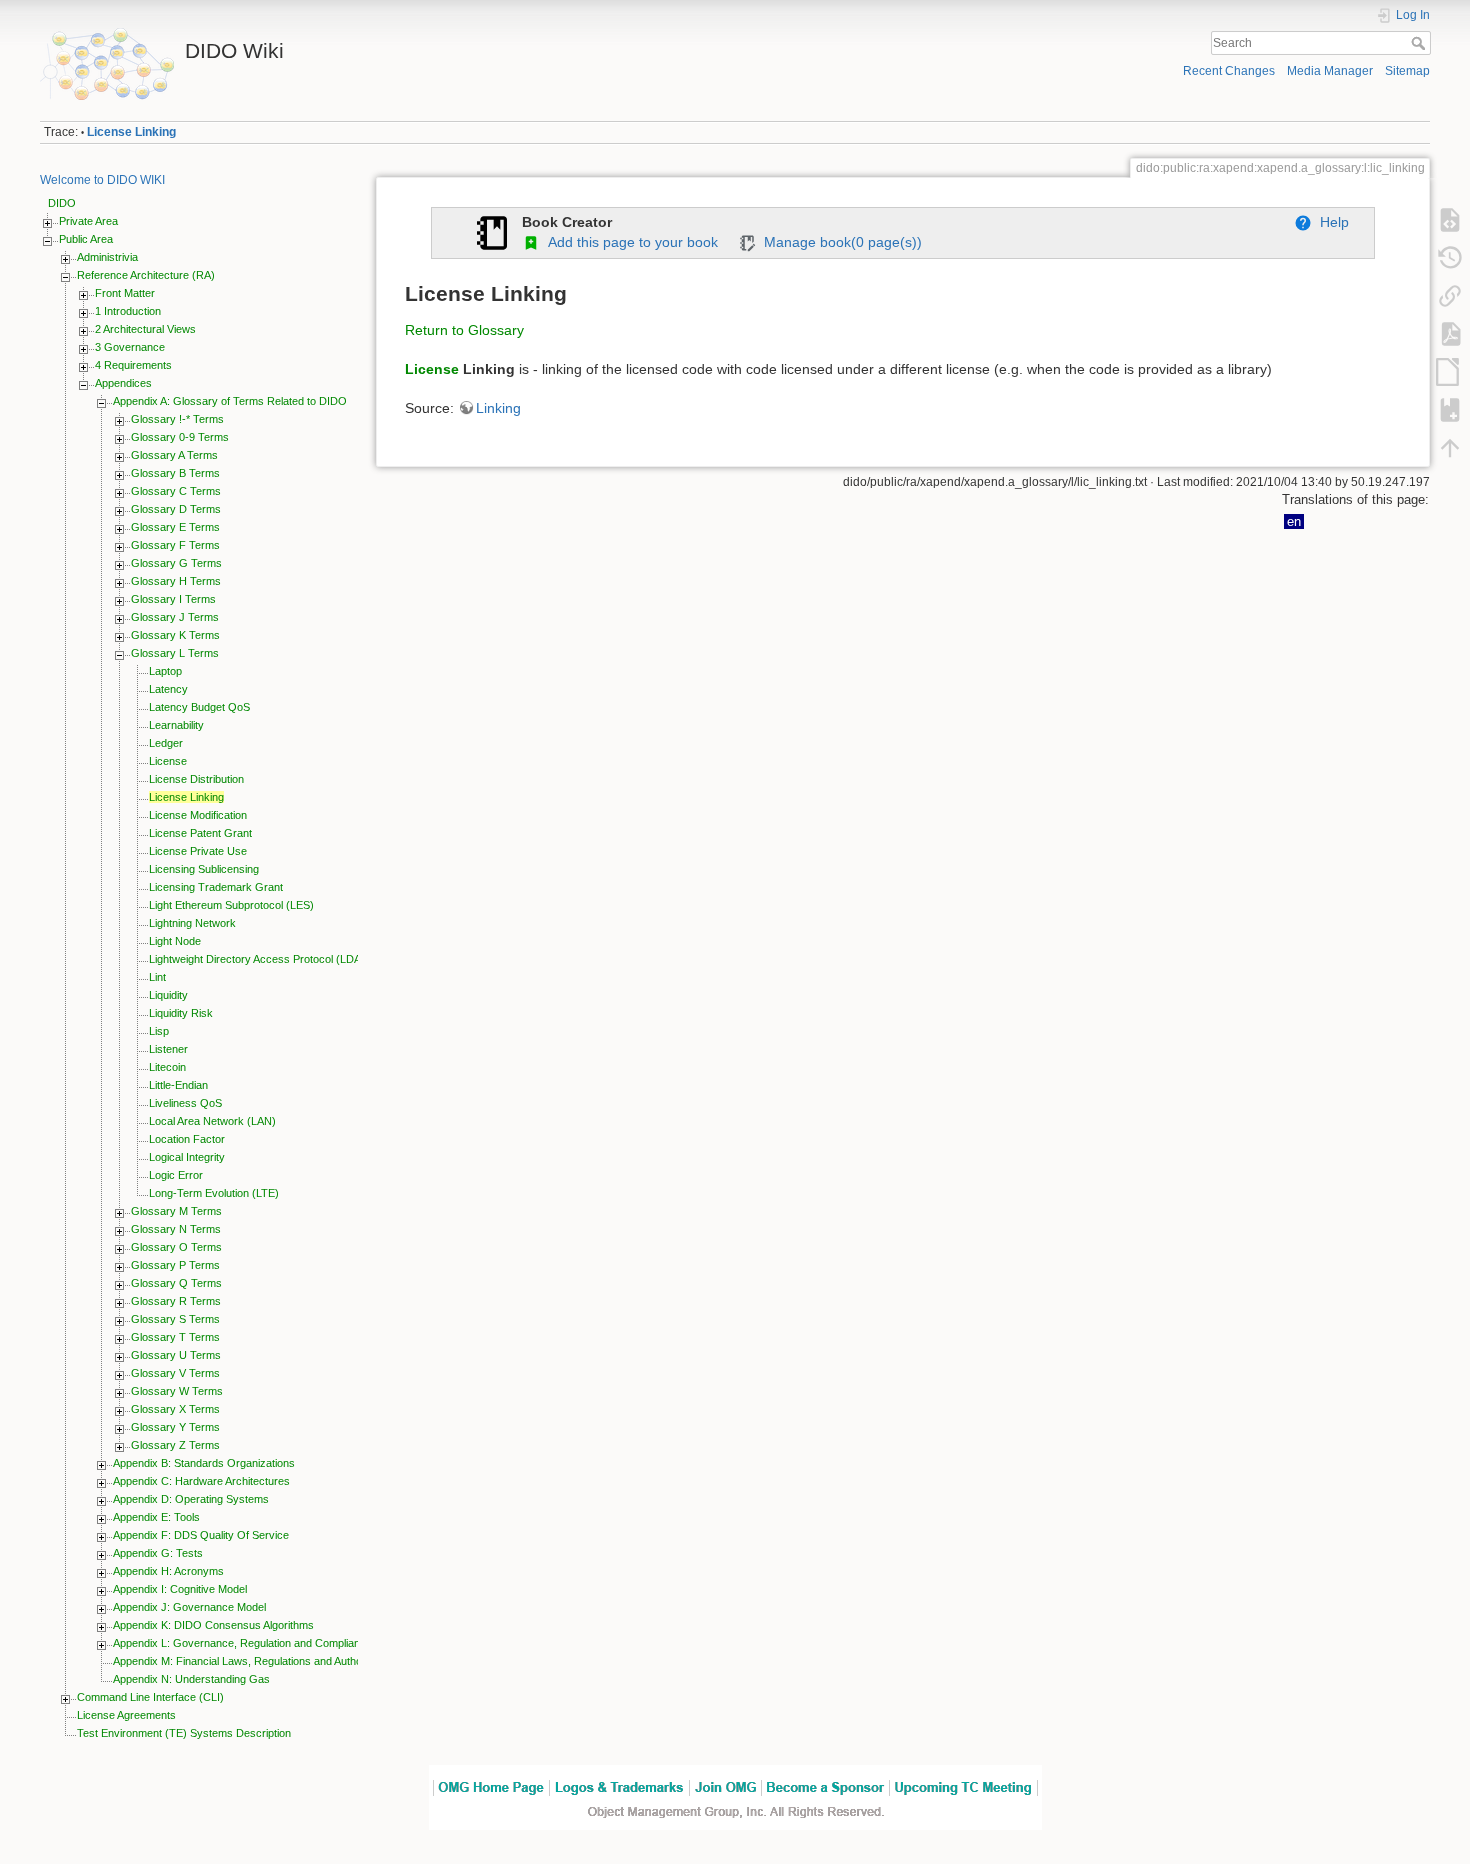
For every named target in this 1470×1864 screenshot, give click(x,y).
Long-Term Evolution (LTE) (214, 1193)
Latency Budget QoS (199, 707)
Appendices (123, 383)
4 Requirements (133, 365)
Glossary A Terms (174, 455)
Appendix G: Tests (158, 1553)
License (168, 761)
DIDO (62, 203)
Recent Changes (1229, 71)
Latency (168, 689)
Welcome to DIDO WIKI (102, 180)
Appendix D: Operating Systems (191, 1499)
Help (1330, 222)
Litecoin (167, 1067)
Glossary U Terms (176, 1355)
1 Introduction (128, 311)
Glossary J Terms (175, 617)
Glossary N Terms (176, 1229)
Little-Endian (178, 1085)
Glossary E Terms (175, 527)
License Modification (198, 815)
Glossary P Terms (175, 1265)
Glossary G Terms (176, 563)
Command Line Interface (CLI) (150, 1697)
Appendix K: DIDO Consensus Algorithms (213, 1625)
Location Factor (187, 1139)
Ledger (166, 743)
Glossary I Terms (173, 599)
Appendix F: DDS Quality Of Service (201, 1535)
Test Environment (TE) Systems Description (184, 1733)
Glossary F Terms (175, 545)
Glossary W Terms (177, 1391)
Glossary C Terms (176, 491)
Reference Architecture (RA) (146, 275)
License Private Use (198, 851)
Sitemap (1407, 71)
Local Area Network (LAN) (212, 1121)
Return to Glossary (464, 330)
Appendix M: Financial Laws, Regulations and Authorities (249, 1661)
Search (1420, 43)
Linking (498, 408)
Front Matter (125, 293)
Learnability (176, 725)
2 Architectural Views (145, 329)
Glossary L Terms (175, 653)
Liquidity (168, 995)
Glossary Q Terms (176, 1283)
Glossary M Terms (176, 1211)
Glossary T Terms (175, 1337)
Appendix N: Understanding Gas (191, 1679)
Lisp (159, 1031)
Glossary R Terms (176, 1301)
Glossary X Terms (175, 1409)
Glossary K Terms (175, 635)
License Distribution (196, 779)
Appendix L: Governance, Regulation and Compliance (242, 1643)
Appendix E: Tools (156, 1517)
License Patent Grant (200, 833)
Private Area (88, 221)
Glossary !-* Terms (177, 419)
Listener (168, 1049)
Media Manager (1330, 71)
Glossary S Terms (175, 1319)
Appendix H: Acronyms (168, 1571)
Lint (157, 977)
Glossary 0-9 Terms (180, 437)
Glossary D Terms (176, 509)
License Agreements (126, 1715)
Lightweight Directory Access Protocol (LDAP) (260, 959)
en (1294, 521)
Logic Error (176, 1175)
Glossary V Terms (175, 1373)
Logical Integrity (187, 1157)
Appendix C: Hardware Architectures (201, 1481)
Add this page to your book (629, 242)
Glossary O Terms (176, 1247)
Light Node (175, 941)
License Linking (131, 132)
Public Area (86, 239)
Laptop (165, 671)
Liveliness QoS (185, 1103)
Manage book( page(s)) (839, 242)
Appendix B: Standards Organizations (204, 1463)
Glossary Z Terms (175, 1445)
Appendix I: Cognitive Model (180, 1589)
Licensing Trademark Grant (216, 887)
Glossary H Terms (176, 581)
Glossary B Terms (175, 473)
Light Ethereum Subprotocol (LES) (231, 905)
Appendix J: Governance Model (189, 1607)
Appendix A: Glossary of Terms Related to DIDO (230, 401)
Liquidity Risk (181, 1013)
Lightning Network (192, 923)
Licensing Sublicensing (204, 869)
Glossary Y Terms (175, 1427)
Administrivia (107, 257)
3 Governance (130, 347)
